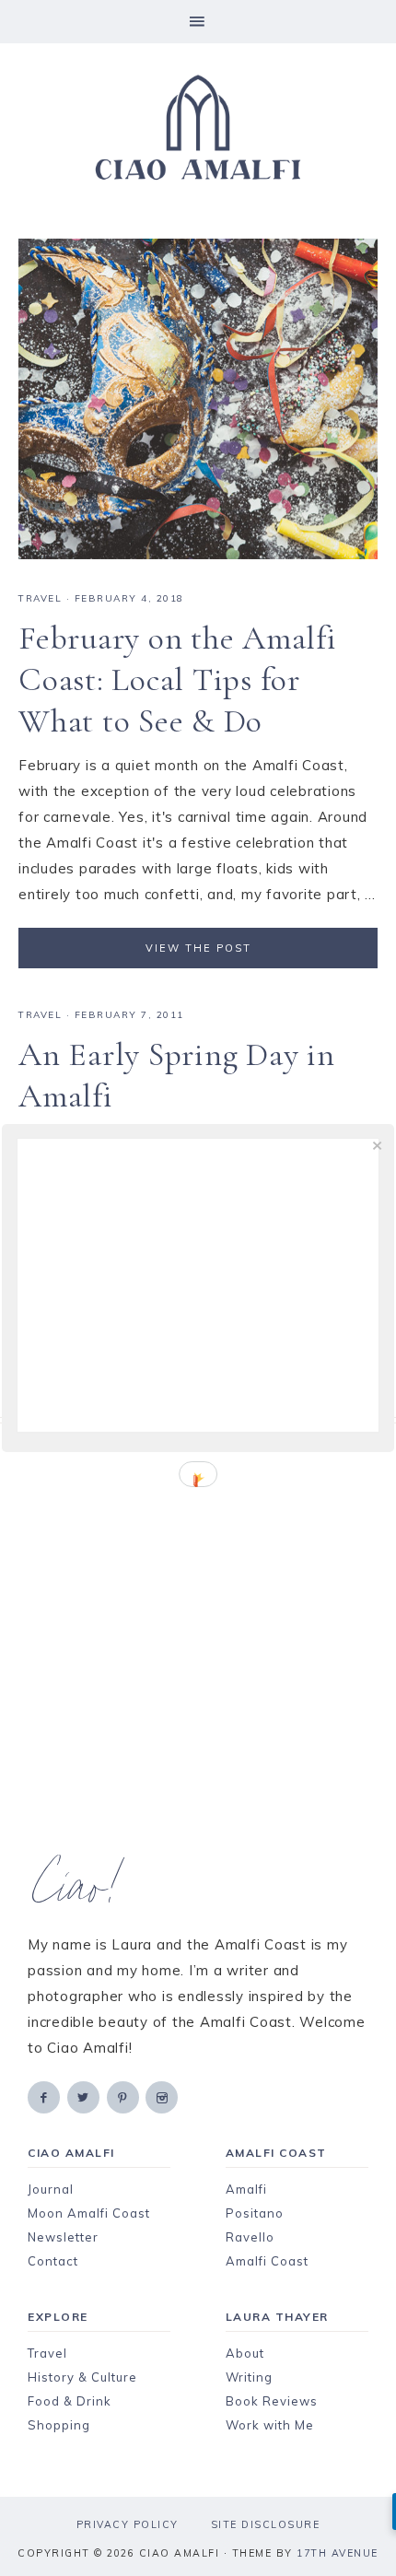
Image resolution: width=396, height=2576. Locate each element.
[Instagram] (163, 2096)
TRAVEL (40, 598)
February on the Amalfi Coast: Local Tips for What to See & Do (178, 679)
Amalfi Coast (267, 2261)
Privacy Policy (128, 2524)
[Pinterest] (124, 2096)
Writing (249, 2377)
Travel (47, 2353)
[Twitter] (85, 2096)
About (245, 2353)
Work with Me (270, 2425)
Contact (53, 2261)
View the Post (198, 948)
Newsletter (63, 2237)
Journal (51, 2189)
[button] (198, 22)
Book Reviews (272, 2401)
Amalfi (246, 2189)
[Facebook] (45, 2096)
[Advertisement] (198, 1640)
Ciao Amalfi (198, 128)
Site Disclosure (266, 2524)
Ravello (250, 2237)
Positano (255, 2213)
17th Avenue (338, 2553)
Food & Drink (70, 2401)
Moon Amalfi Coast (89, 2213)
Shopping (59, 2425)
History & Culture (82, 2377)
